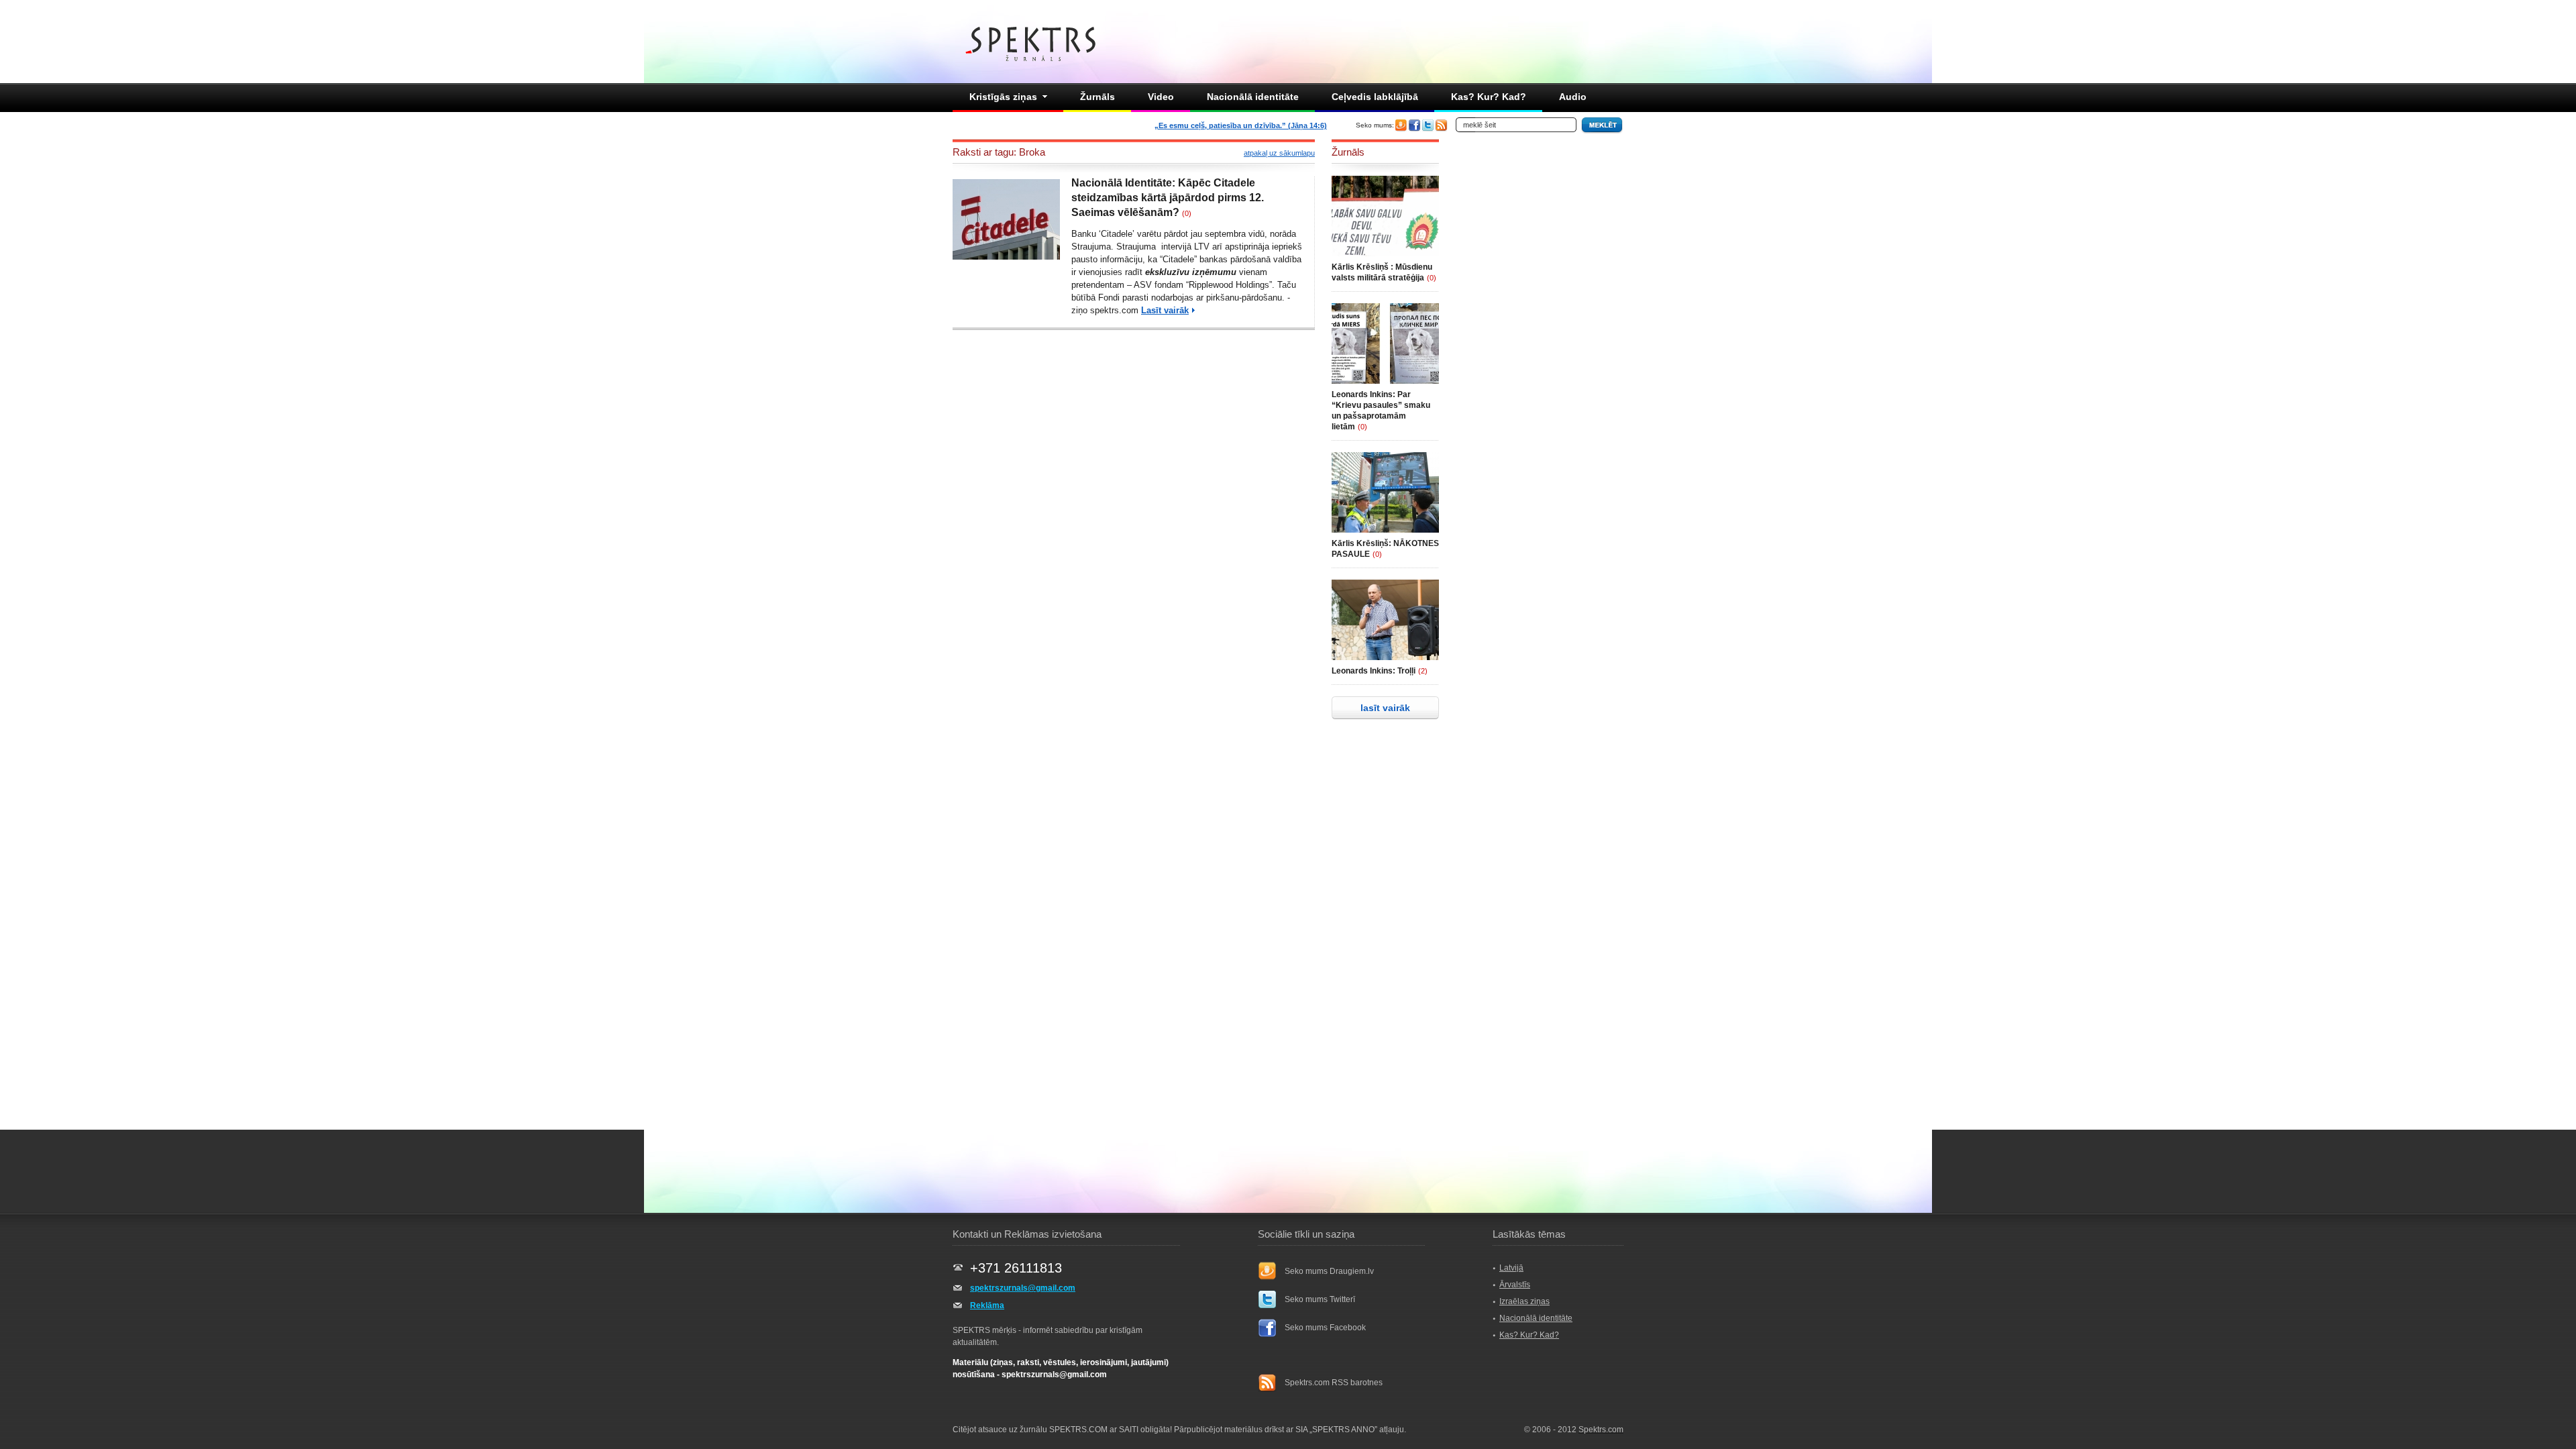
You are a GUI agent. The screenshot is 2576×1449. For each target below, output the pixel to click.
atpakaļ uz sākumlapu (1279, 153)
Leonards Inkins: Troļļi (1374, 671)
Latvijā (1511, 1268)
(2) (1423, 671)
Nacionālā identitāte (1253, 97)
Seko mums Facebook (1325, 1328)
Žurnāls (1097, 97)
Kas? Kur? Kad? (1489, 97)
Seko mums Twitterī (1320, 1299)
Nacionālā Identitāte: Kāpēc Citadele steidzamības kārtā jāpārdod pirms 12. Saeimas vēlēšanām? (1168, 198)
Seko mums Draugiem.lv (1329, 1271)
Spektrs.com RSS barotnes (1334, 1383)
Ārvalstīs (1515, 1285)
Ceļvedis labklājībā (1375, 97)
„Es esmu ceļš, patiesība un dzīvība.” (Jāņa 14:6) (1241, 125)
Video (1161, 97)
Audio (1573, 97)
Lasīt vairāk (1165, 310)
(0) (1187, 213)
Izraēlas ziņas (1524, 1301)
